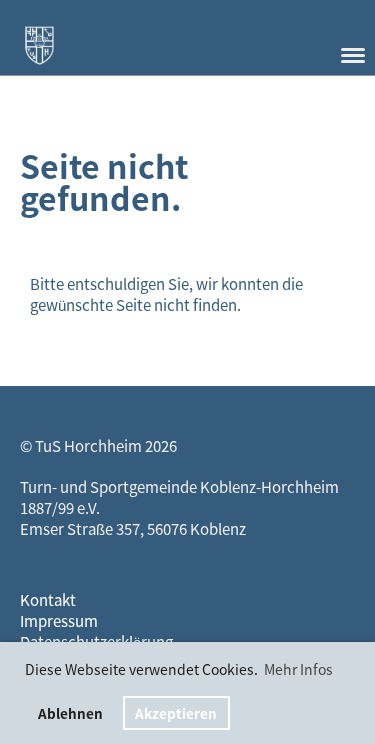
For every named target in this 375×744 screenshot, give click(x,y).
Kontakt (48, 600)
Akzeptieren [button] (176, 713)
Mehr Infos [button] (298, 669)
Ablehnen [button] (70, 713)
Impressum (59, 621)
